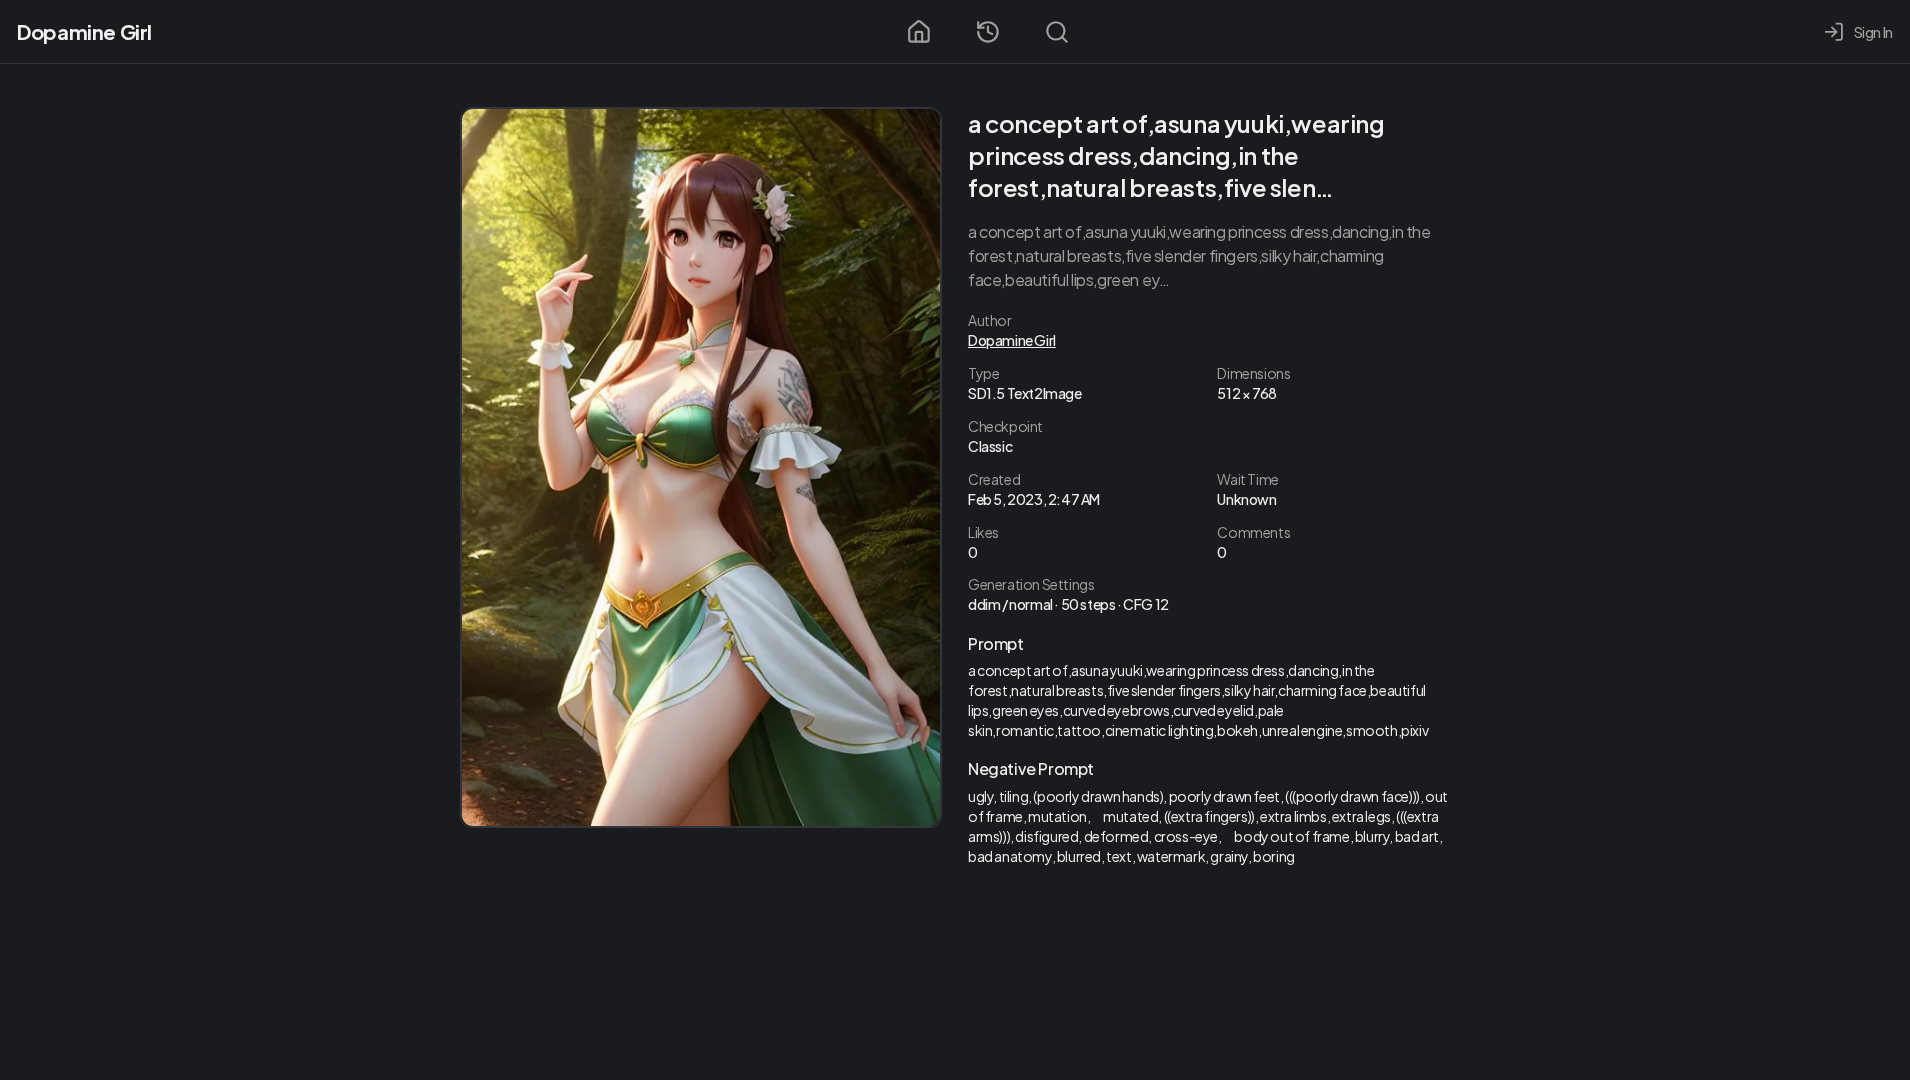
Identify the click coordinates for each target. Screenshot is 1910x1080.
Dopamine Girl (84, 31)
